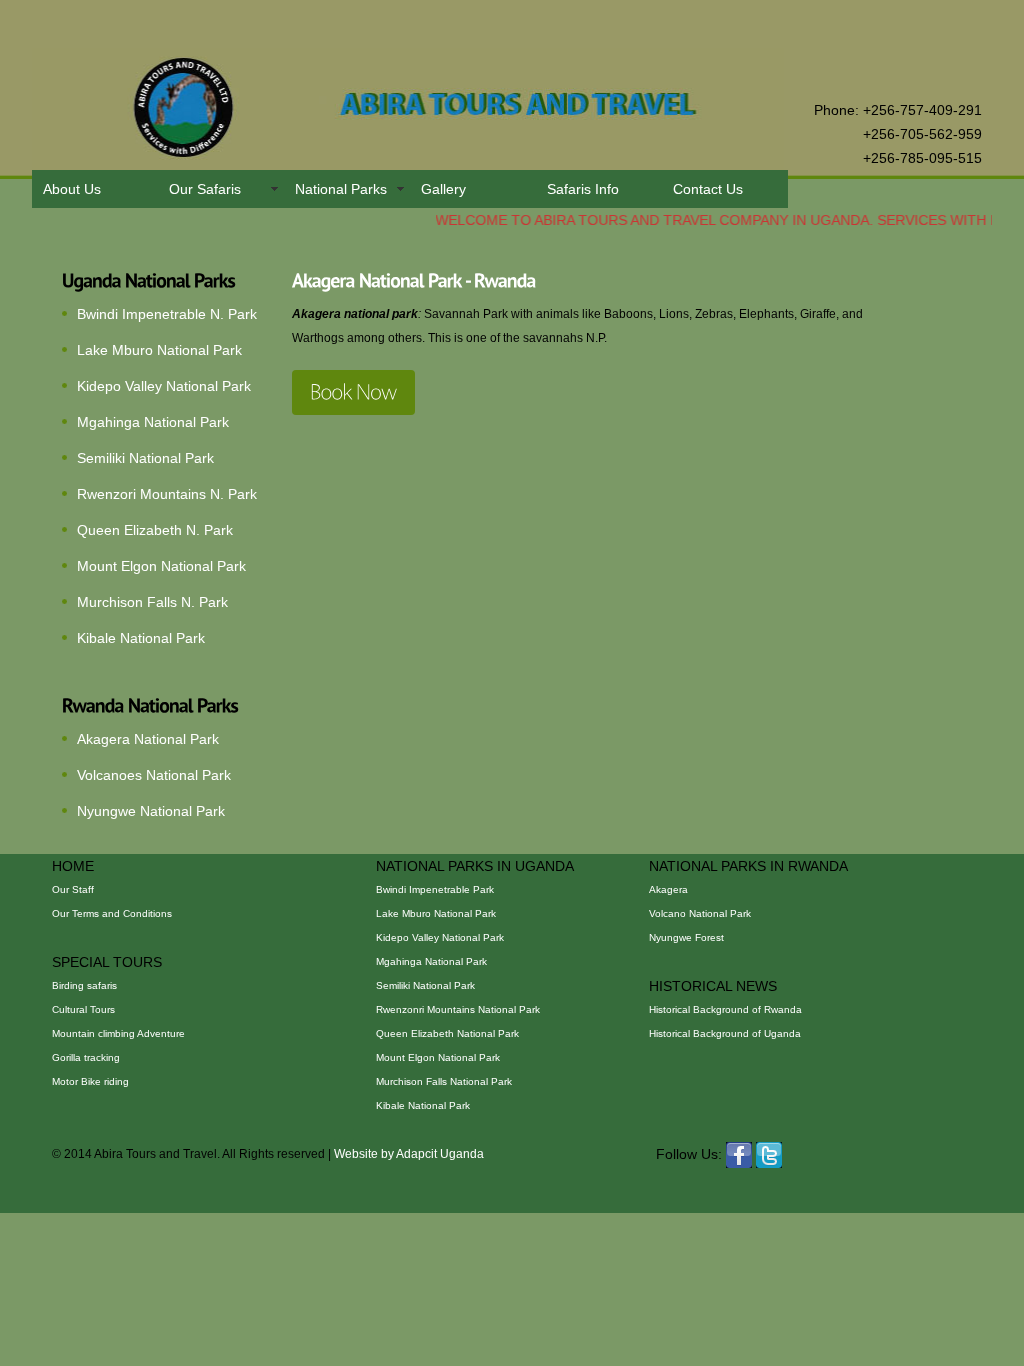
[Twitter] (769, 1154)
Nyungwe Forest (686, 937)
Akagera (668, 889)
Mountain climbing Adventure (118, 1033)
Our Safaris (205, 189)
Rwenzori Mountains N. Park (167, 494)
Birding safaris (84, 985)
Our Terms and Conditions (112, 913)
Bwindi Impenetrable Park (435, 889)
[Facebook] (739, 1154)
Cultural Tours (83, 1009)
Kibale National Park (141, 638)
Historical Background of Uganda (725, 1033)
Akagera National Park (148, 739)
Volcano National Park (700, 913)
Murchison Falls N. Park (152, 602)
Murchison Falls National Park (444, 1081)
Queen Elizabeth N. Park (155, 530)
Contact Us (708, 189)
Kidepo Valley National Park (164, 386)
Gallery (443, 189)
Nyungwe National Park (151, 811)
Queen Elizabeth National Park (447, 1033)
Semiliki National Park (145, 458)
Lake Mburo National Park (159, 350)
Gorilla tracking (86, 1057)
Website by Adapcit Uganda (409, 1154)
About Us (72, 189)
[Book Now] (353, 392)
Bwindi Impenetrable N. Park (167, 314)
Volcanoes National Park (154, 775)
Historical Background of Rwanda (725, 1009)
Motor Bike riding (90, 1081)
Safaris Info (583, 189)
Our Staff (73, 889)
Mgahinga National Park (153, 422)
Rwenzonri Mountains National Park (458, 1009)
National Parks (341, 189)
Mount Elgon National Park (161, 566)
